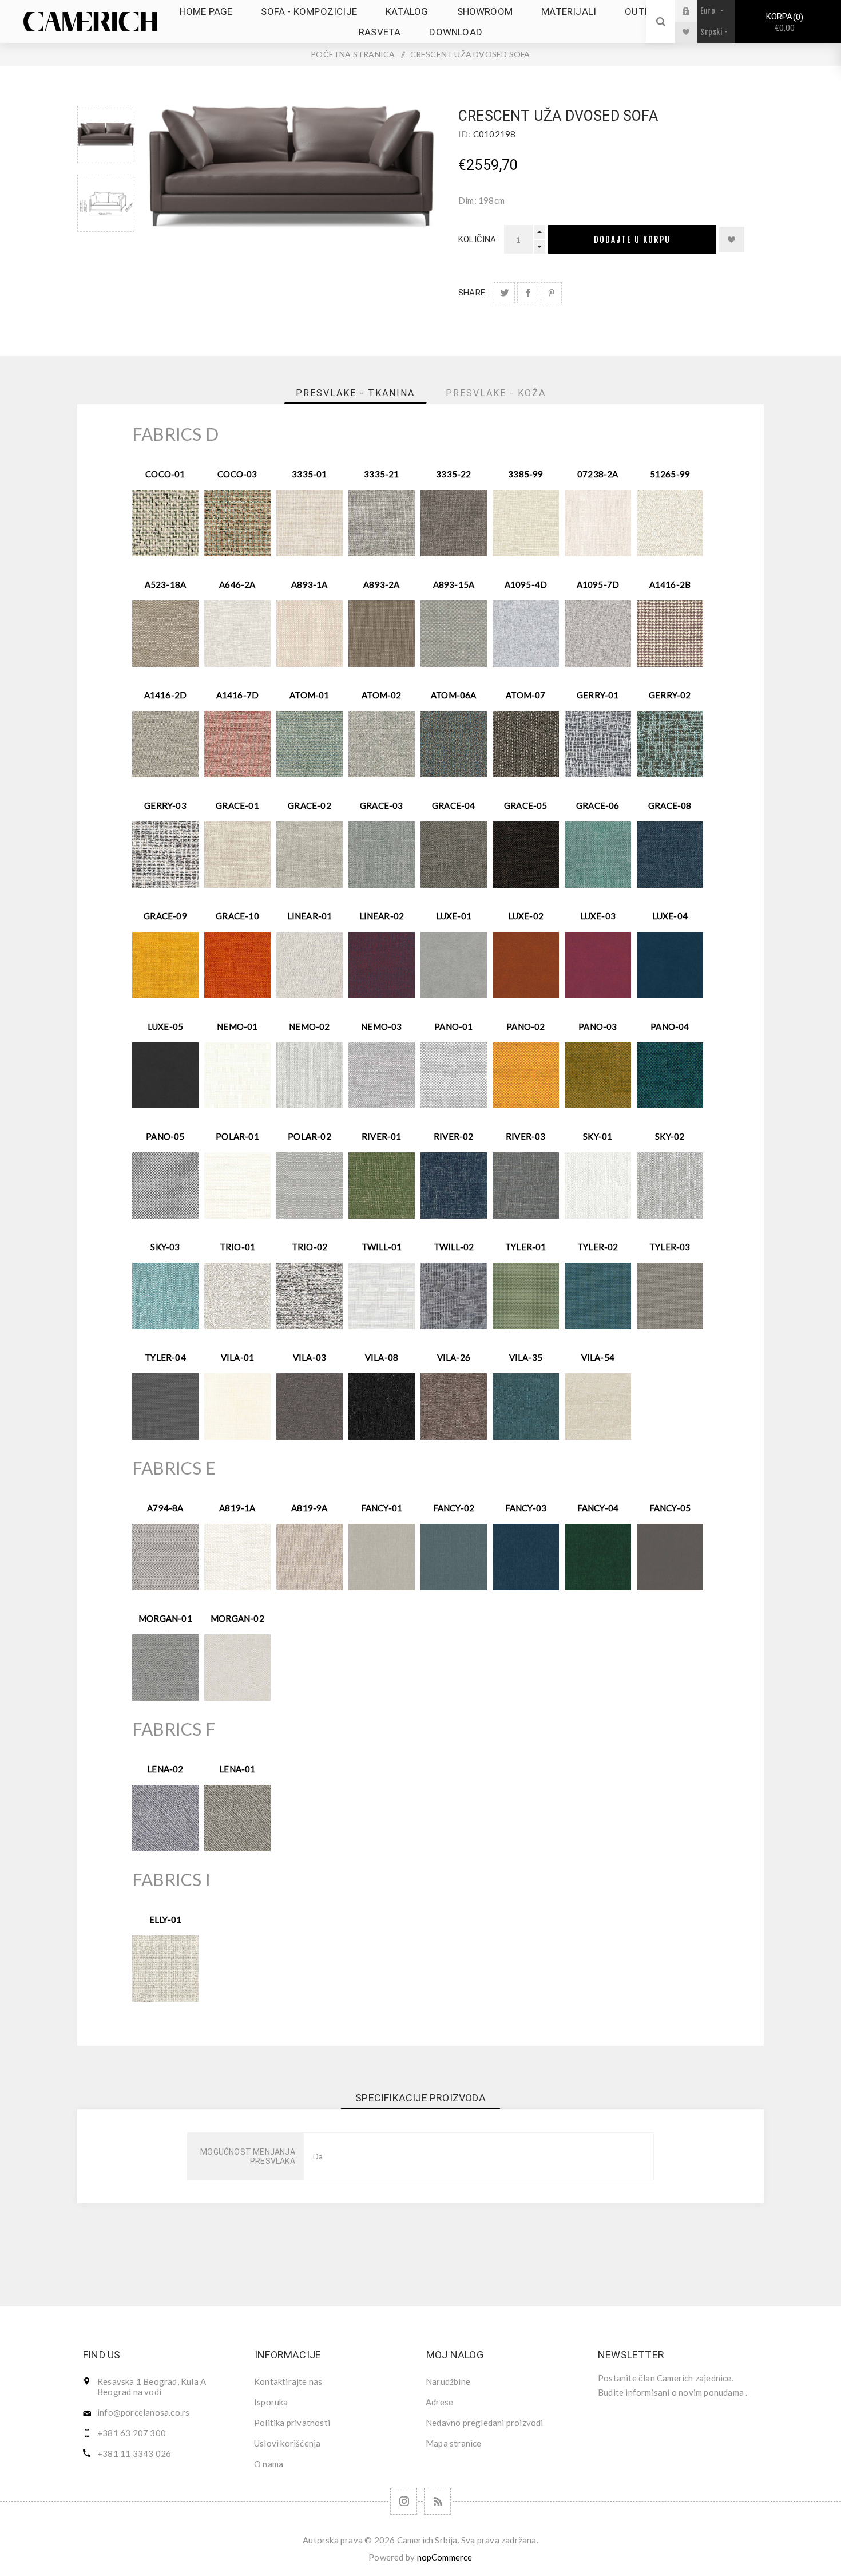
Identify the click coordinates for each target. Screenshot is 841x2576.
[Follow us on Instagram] (404, 2501)
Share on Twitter (504, 293)
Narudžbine (448, 2381)
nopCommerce (445, 2557)
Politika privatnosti (292, 2423)
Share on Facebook (528, 293)
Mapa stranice (454, 2443)
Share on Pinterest (551, 293)
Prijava (695, 11)
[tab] (355, 393)
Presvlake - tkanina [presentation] (355, 393)
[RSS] (437, 2501)
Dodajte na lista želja (732, 239)
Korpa (783, 22)
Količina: (478, 239)
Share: (473, 293)
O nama (269, 2464)
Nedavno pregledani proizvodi (485, 2423)
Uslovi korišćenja (287, 2443)
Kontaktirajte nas (288, 2381)
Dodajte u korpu (632, 240)
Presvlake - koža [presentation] (496, 393)
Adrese (439, 2402)
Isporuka (271, 2402)
